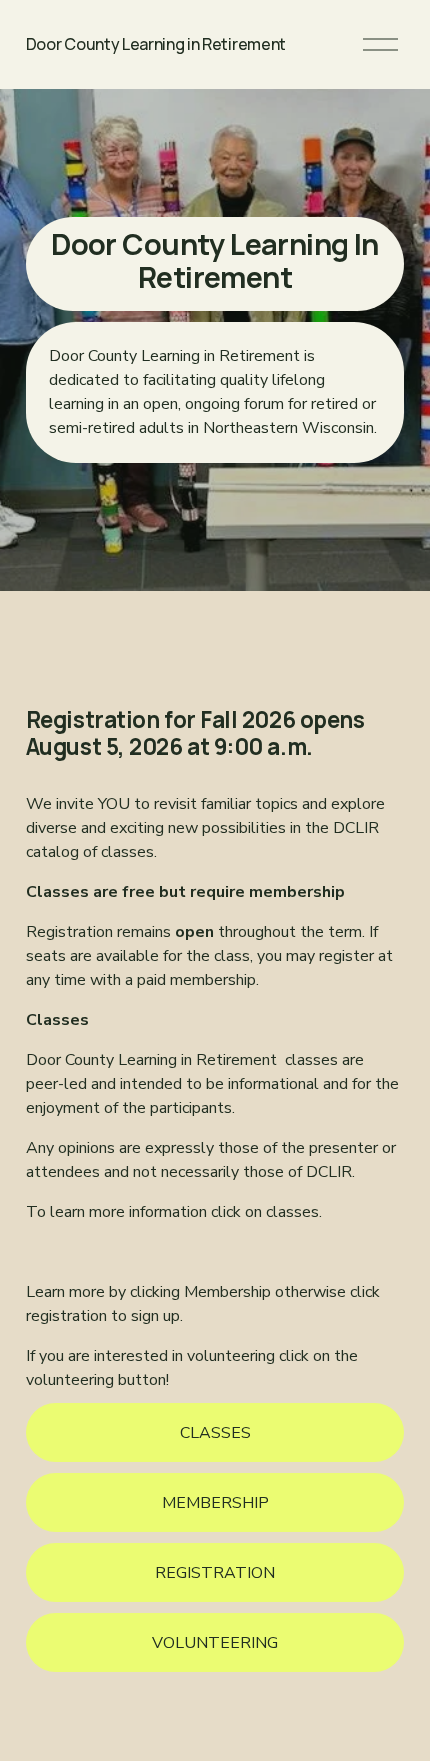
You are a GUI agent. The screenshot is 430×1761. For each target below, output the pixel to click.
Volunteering (215, 1643)
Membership (215, 1503)
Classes (215, 1433)
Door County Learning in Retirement (156, 44)
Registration (215, 1573)
